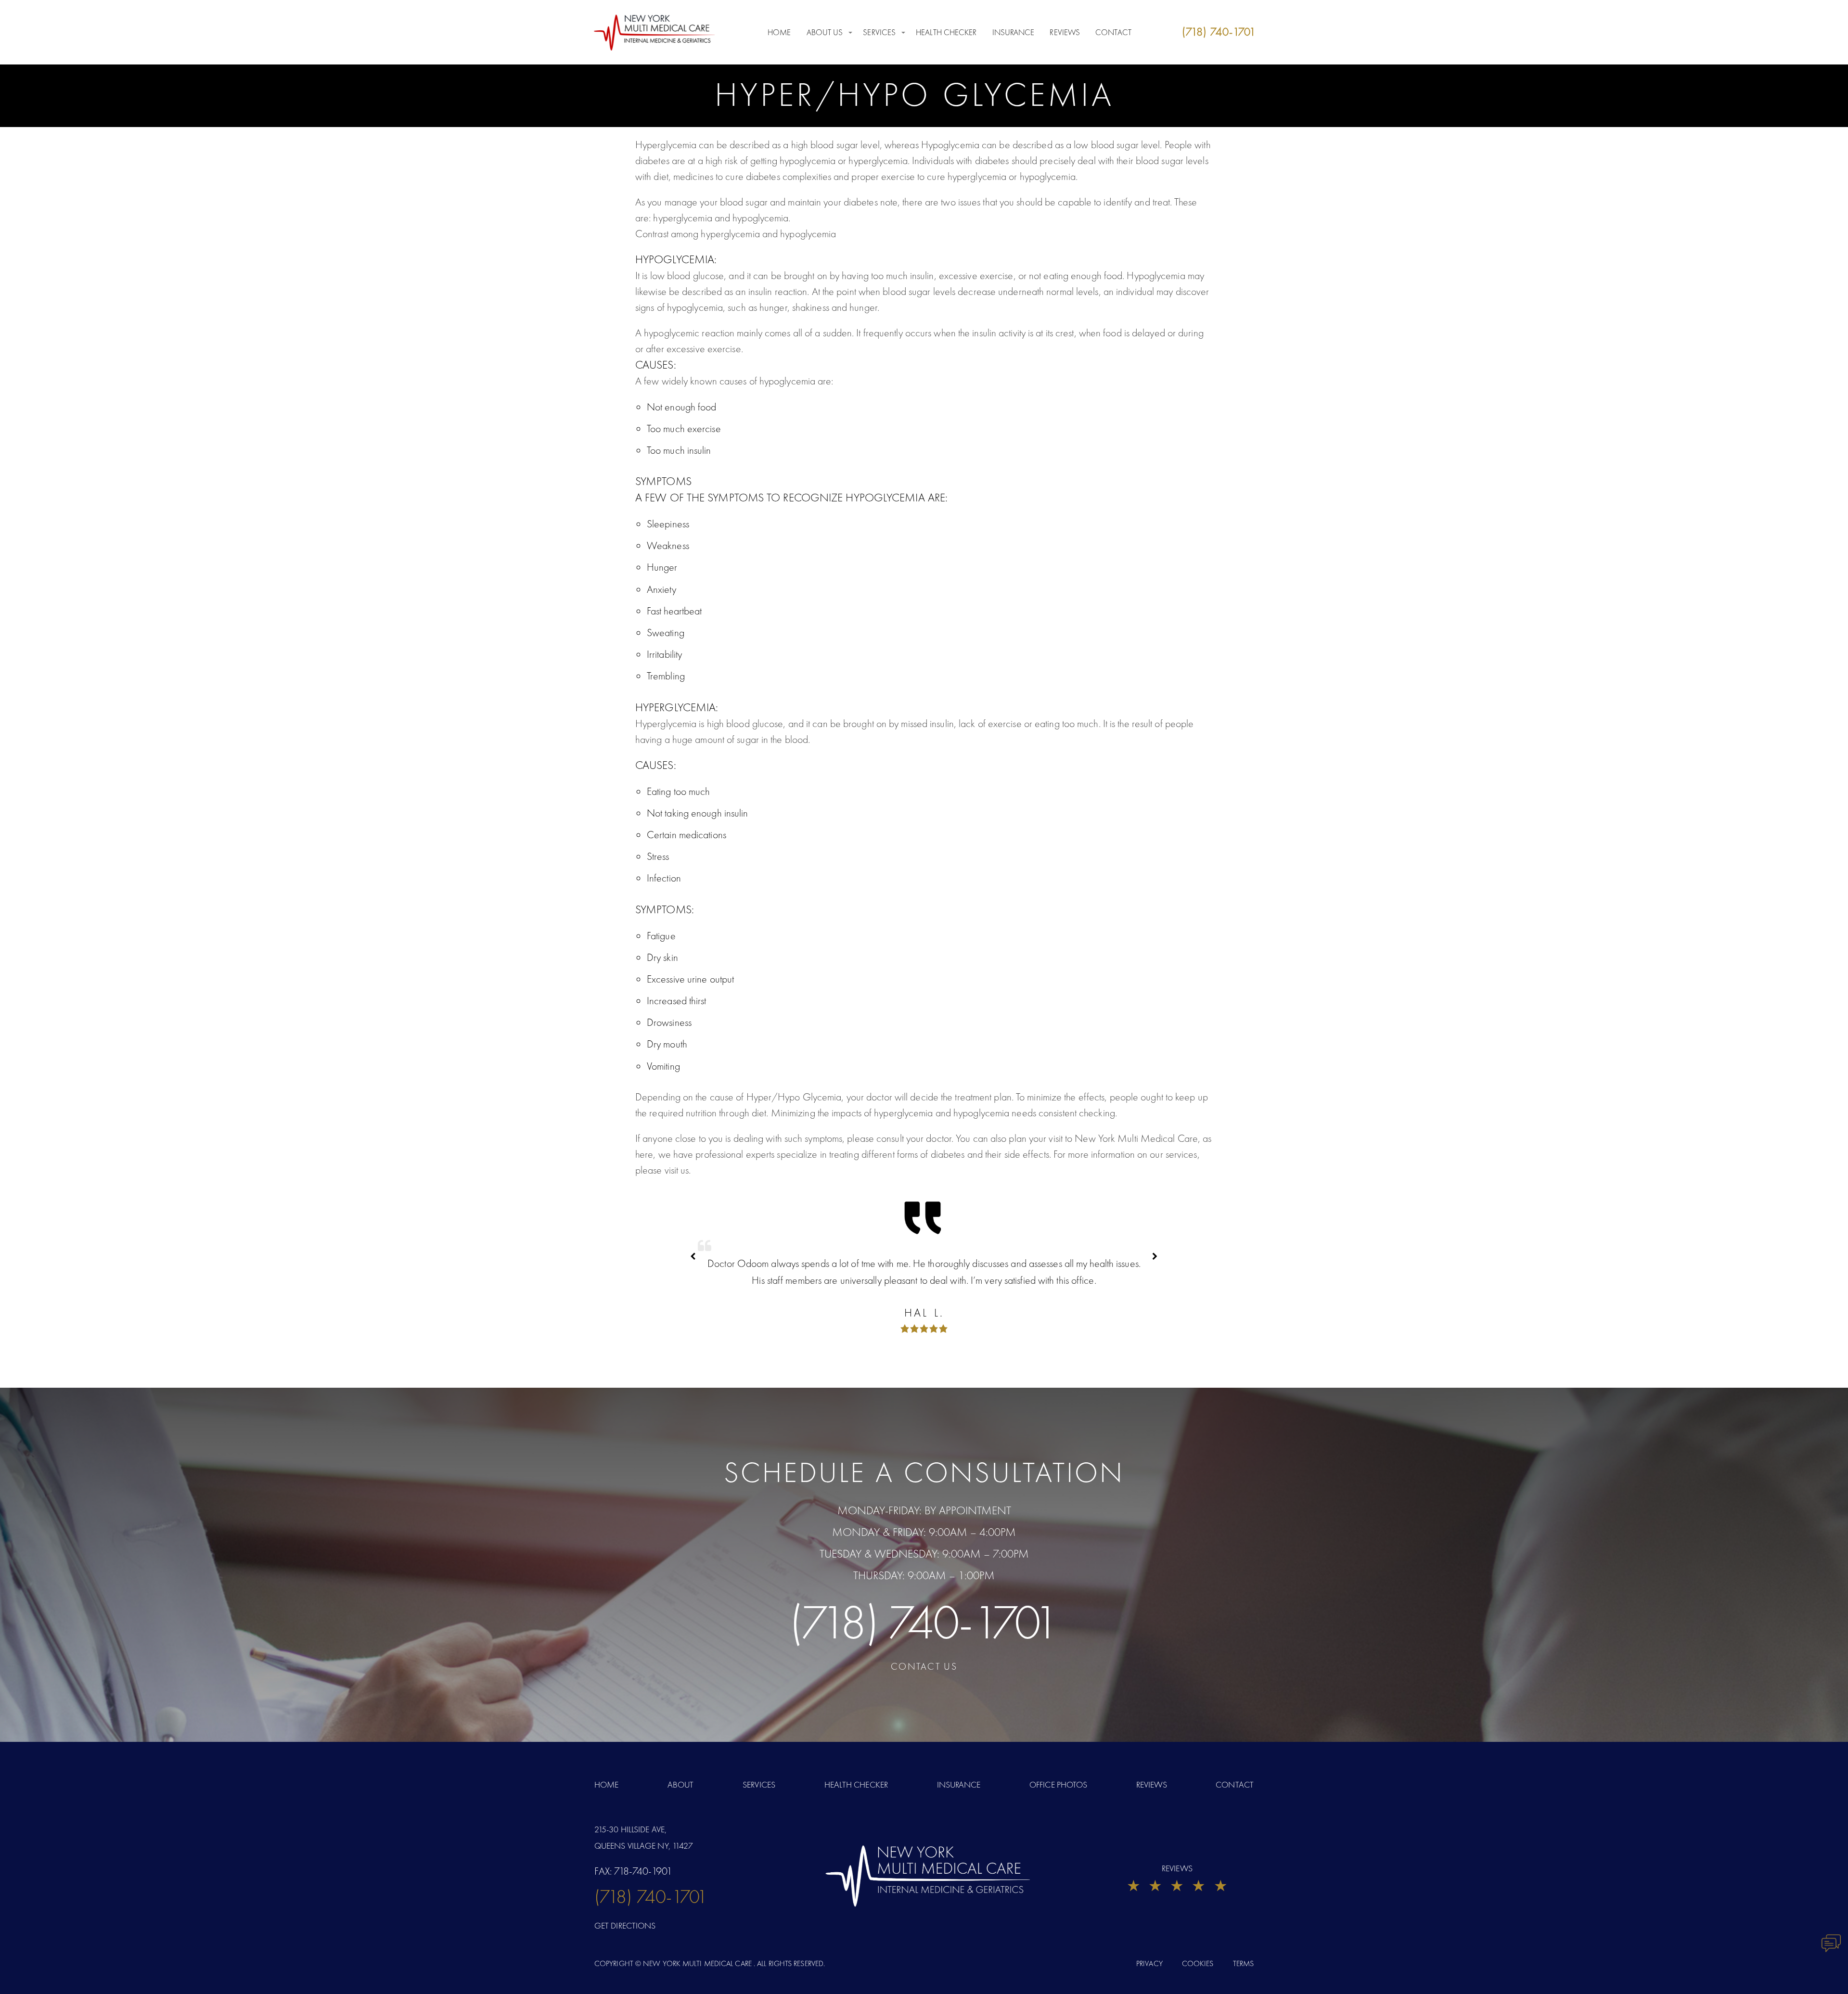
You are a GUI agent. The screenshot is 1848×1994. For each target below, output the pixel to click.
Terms (1244, 1963)
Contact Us (924, 1666)
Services (879, 32)
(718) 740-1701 (924, 1622)
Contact (1113, 32)
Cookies (1198, 1963)
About (681, 1784)
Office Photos (1058, 1784)
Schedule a (924, 1472)
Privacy (1149, 1963)
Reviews (1065, 32)
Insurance (1014, 32)
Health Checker (946, 32)
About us (825, 32)
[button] (1155, 1256)
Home (779, 32)
